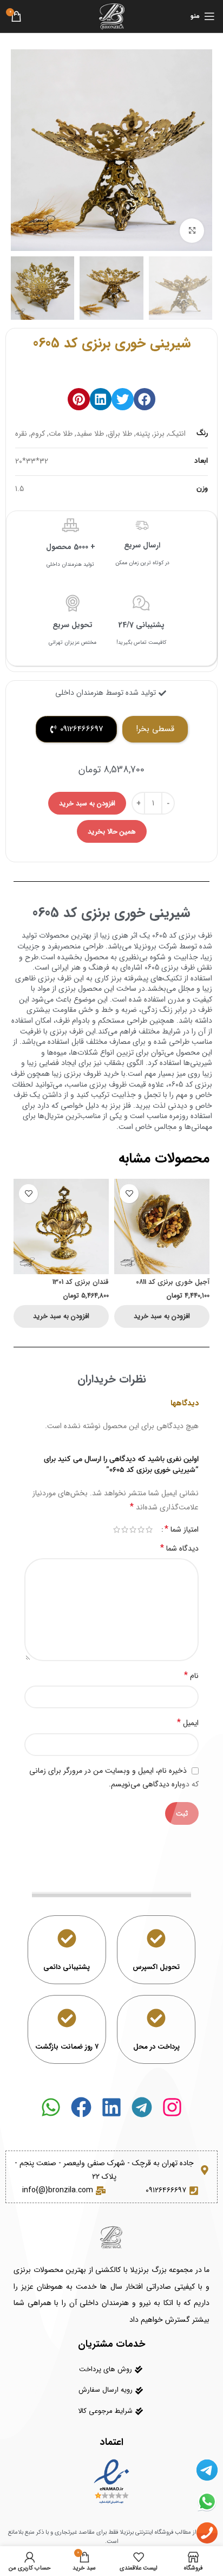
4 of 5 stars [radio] (125, 1529)
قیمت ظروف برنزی (118, 1084)
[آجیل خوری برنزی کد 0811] (162, 1226)
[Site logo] (111, 16)
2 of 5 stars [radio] (141, 1529)
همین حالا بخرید (112, 832)
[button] (145, 399)
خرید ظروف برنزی (91, 1074)
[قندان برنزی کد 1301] (61, 1226)
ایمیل (188, 1723)
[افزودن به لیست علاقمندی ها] (129, 1194)
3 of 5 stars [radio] (133, 1529)
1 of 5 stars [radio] (149, 1529)
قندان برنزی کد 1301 (81, 1282)
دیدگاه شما (179, 1548)
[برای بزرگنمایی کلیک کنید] (192, 231)
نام (191, 1676)
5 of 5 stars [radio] (117, 1529)
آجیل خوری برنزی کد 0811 (173, 1282)
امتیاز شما (182, 1529)
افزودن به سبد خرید (87, 803)
